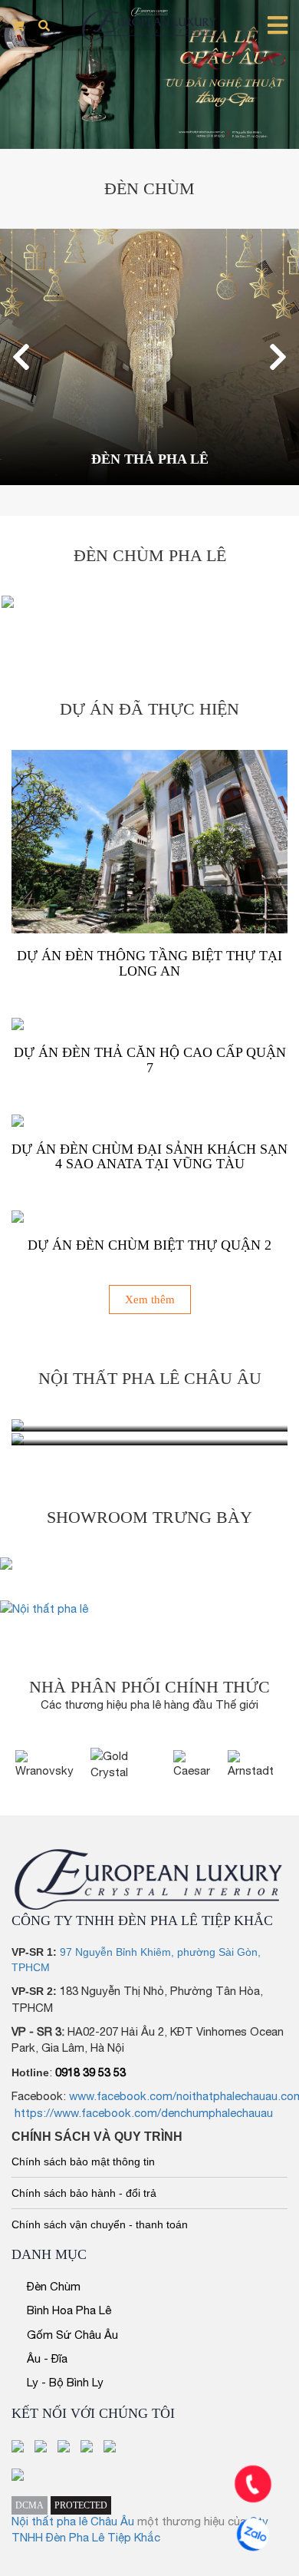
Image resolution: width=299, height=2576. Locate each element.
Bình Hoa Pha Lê (69, 2310)
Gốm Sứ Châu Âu (72, 2335)
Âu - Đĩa (47, 2358)
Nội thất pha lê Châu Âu (73, 2521)
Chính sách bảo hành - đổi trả (84, 2193)
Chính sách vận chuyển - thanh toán (100, 2224)
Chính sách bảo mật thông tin (83, 2162)
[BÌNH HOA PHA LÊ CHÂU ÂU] (149, 1439)
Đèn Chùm (54, 2286)
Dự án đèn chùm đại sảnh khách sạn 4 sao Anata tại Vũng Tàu (149, 1157)
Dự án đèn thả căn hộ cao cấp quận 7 (150, 1060)
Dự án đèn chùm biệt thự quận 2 (149, 1245)
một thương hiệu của (193, 2521)
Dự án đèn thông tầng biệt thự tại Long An (149, 963)
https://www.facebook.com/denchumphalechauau (144, 2113)
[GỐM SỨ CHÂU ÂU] (149, 1425)
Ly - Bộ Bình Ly (65, 2382)
